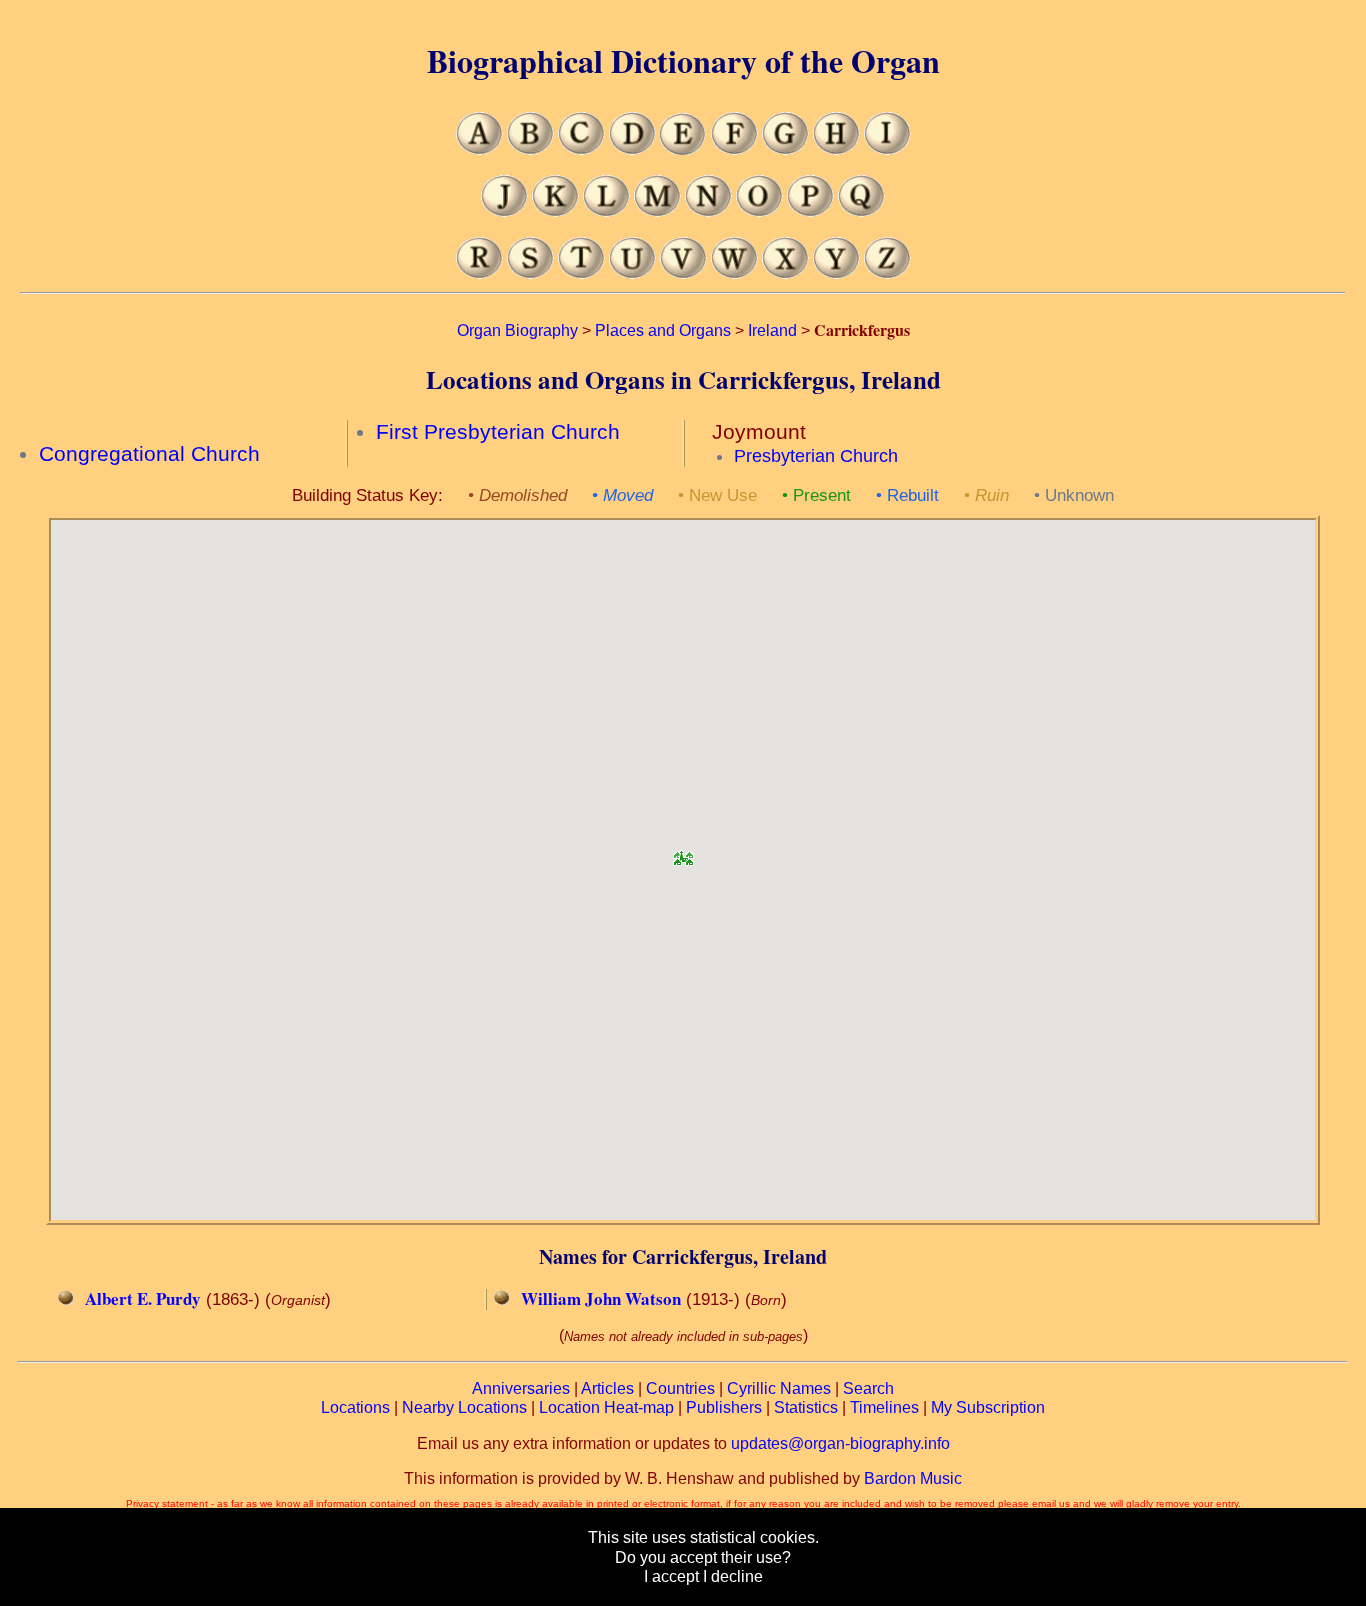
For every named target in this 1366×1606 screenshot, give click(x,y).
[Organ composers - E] (683, 149)
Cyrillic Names (779, 1388)
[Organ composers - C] (581, 149)
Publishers (724, 1407)
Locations (355, 1407)
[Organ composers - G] (785, 149)
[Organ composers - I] (887, 149)
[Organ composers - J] (504, 211)
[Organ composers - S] (530, 273)
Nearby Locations (464, 1407)
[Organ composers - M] (657, 211)
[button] (683, 851)
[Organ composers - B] (530, 149)
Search (868, 1388)
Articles (607, 1388)
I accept (671, 1576)
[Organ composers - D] (632, 149)
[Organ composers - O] (759, 211)
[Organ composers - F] (734, 149)
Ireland (772, 330)
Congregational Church (149, 454)
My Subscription (988, 1407)
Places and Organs (663, 330)
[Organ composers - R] (479, 273)
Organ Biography (517, 330)
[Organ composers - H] (836, 149)
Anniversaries (521, 1388)
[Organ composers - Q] (861, 211)
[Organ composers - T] (581, 273)
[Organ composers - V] (683, 273)
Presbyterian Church (816, 456)
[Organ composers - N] (708, 211)
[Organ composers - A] (479, 149)
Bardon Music (913, 1478)
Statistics (806, 1407)
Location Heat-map (606, 1407)
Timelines (884, 1407)
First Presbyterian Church (498, 432)
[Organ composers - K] (555, 211)
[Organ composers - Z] (887, 273)
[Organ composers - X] (785, 273)
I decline (733, 1576)
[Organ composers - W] (734, 273)
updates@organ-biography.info (840, 1443)
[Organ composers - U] (632, 273)
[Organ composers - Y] (836, 273)
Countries (680, 1388)
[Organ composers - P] (810, 211)
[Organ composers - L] (606, 211)
